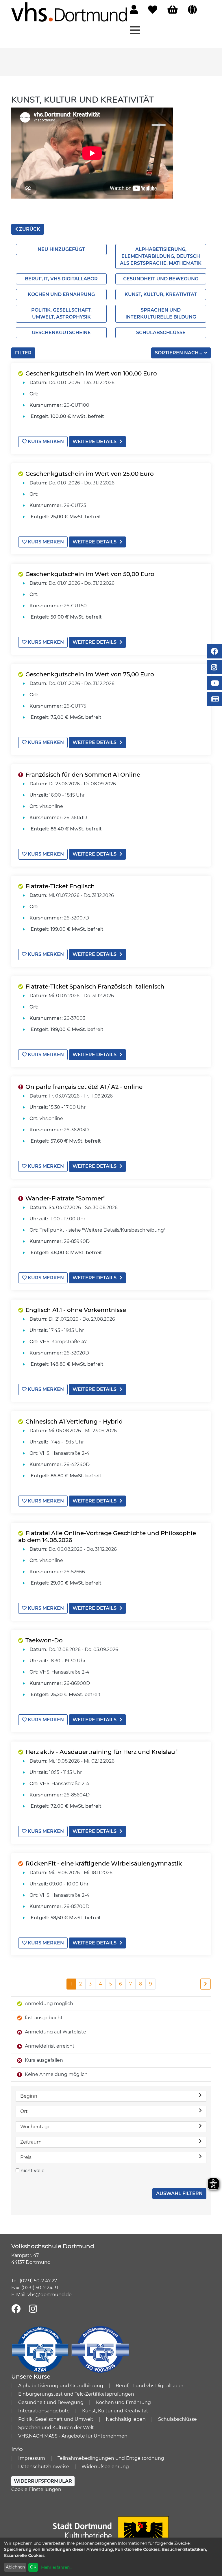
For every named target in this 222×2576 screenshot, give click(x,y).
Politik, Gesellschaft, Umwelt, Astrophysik (61, 313)
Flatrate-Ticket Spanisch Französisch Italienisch (95, 987)
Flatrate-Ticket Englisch (60, 886)
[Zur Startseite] (69, 12)
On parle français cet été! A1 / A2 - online (84, 1087)
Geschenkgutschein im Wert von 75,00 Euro (90, 674)
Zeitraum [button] (31, 2142)
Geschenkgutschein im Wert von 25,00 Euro (90, 474)
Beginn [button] (29, 2096)
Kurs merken (45, 442)
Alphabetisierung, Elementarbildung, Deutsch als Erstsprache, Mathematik (161, 256)
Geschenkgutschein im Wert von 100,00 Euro (91, 373)
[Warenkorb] (173, 10)
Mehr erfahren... (57, 2567)
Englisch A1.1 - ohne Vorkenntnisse (76, 1310)
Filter (23, 353)
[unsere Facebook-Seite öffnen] (16, 2309)
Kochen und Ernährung (61, 294)
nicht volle (33, 2171)
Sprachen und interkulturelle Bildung (161, 313)
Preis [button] (26, 2157)
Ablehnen (15, 2567)
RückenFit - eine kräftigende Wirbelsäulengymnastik (104, 1863)
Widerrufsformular (43, 2481)
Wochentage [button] (35, 2127)
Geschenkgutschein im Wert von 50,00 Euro (90, 574)
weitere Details (95, 442)
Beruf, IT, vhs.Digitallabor (61, 279)
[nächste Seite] (206, 1984)
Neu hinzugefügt (61, 249)
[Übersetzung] (192, 10)
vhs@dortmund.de (50, 2295)
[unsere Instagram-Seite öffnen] (33, 2309)
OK (33, 2567)
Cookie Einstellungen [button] (36, 2489)
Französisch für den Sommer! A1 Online (83, 775)
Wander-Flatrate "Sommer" (65, 1198)
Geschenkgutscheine (61, 333)
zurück (29, 229)
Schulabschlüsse (161, 333)
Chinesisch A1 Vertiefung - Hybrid (74, 1422)
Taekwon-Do (44, 1640)
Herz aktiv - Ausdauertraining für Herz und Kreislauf (101, 1752)
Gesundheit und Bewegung (161, 279)
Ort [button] (24, 2111)
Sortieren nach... (179, 353)
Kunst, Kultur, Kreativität (161, 294)
